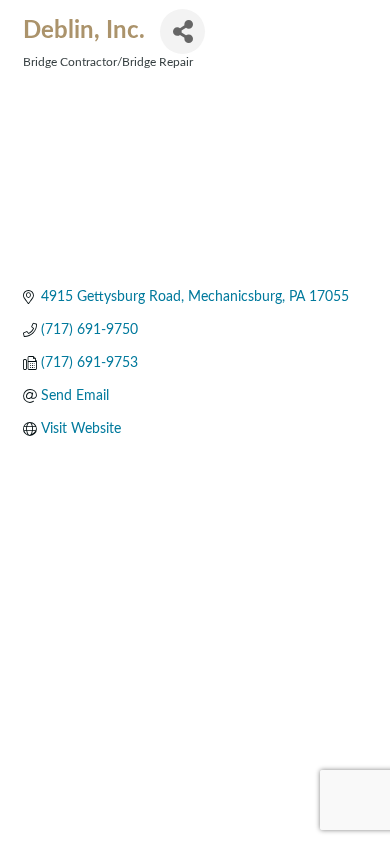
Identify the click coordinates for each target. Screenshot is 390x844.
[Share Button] (182, 31)
